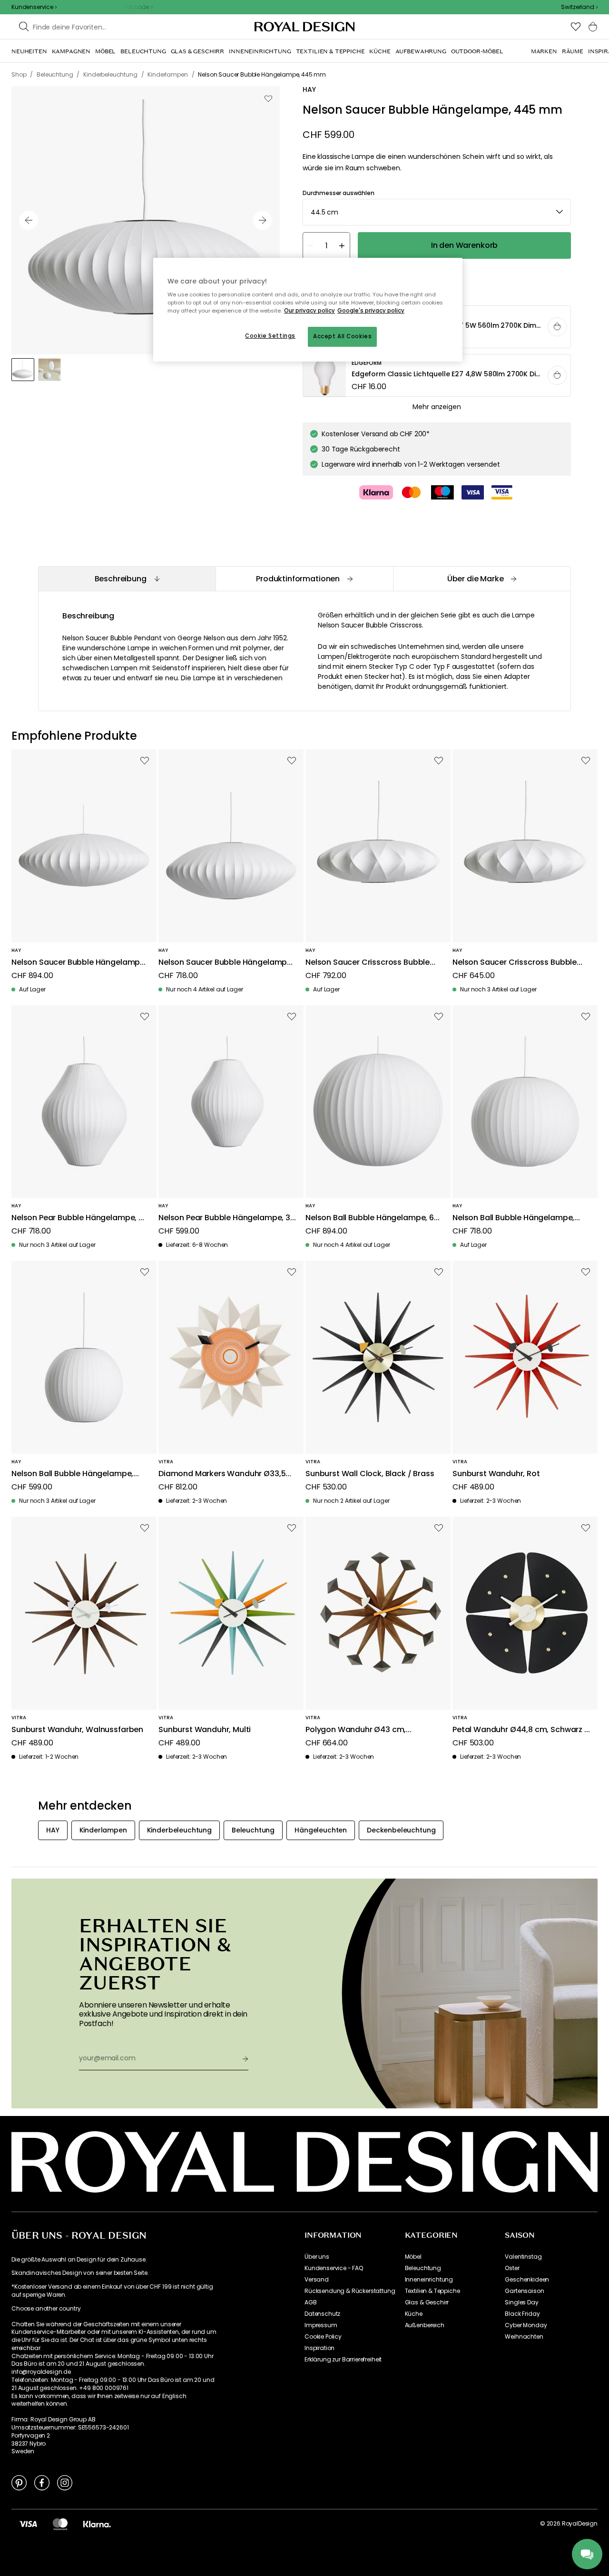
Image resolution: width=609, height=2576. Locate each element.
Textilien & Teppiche (432, 2291)
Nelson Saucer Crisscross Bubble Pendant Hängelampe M (368, 963)
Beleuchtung (423, 2268)
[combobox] (579, 7)
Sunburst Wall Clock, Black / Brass (370, 1474)
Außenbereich (425, 2325)
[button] (579, 7)
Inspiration (319, 2348)
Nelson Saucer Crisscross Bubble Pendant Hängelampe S (515, 963)
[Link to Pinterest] (19, 2482)
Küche (414, 2314)
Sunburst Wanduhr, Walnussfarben (77, 1730)
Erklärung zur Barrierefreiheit (343, 2360)
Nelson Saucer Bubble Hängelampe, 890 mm (79, 963)
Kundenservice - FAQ (334, 2268)
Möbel (413, 2257)
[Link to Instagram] (65, 2482)
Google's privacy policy (371, 311)
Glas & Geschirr (427, 2302)
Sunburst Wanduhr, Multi (205, 1730)
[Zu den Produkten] (437, 376)
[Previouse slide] (29, 220)
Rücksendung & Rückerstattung (350, 2291)
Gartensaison (524, 2291)
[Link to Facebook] (42, 2482)
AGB (311, 2302)
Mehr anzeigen (437, 407)
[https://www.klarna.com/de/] (97, 2524)
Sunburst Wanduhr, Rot (496, 1474)
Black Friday (522, 2314)
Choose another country (46, 2309)
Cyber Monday (526, 2325)
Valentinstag (523, 2257)
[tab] (127, 579)
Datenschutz (322, 2314)
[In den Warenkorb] (557, 327)
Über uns (317, 2257)
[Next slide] (263, 220)
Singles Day (521, 2302)
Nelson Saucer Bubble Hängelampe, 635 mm (226, 963)
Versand (317, 2280)
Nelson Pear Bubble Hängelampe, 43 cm (80, 1218)
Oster (512, 2268)
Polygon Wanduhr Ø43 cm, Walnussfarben (356, 1730)
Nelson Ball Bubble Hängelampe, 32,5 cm (72, 1474)
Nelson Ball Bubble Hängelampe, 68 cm (372, 1218)
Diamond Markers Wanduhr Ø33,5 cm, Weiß (222, 1474)
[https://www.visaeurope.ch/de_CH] (28, 2524)
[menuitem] (29, 51)
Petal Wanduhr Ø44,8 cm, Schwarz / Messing (520, 1730)
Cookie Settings (270, 336)
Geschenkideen (527, 2280)
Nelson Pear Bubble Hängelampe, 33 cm (227, 1218)
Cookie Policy (323, 2337)
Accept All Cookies (342, 336)
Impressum (321, 2325)
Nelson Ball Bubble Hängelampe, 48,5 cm (513, 1218)
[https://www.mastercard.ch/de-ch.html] (60, 2524)
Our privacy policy (309, 311)
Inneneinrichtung (429, 2280)
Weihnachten (524, 2337)
